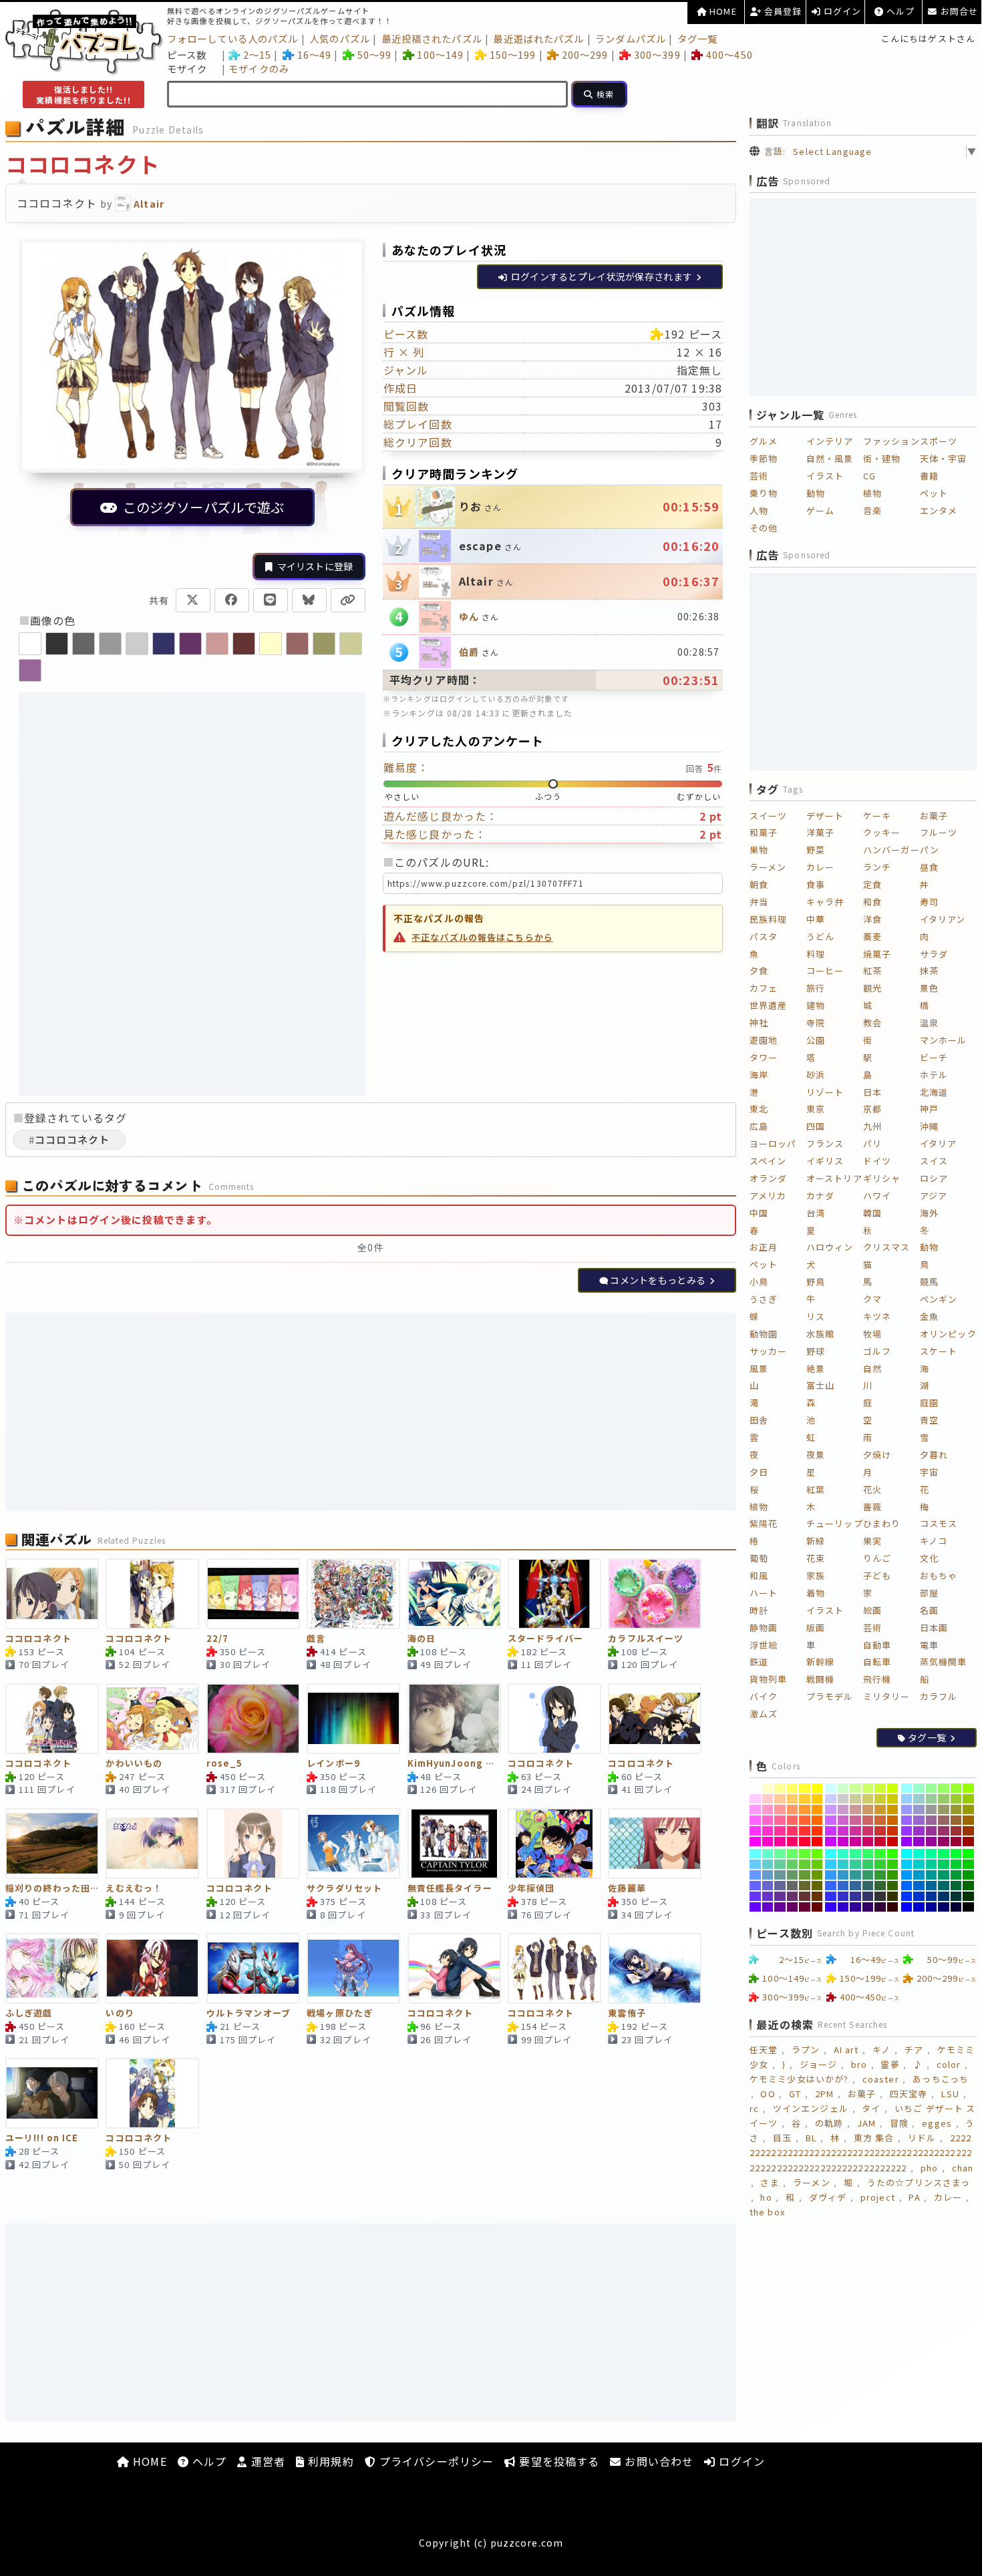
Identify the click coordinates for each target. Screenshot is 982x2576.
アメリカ (768, 1196)
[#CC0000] (893, 1842)
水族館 (820, 1334)
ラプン (806, 2050)
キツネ (877, 1316)
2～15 (257, 54)
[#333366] (868, 1896)
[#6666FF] (755, 1886)
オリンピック (948, 1334)
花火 (872, 1489)
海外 (929, 1213)
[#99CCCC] (919, 1799)
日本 (872, 1092)
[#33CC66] (868, 1864)
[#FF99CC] (768, 1809)
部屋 (929, 1593)
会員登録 (782, 11)
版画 (816, 1628)
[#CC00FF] (831, 1842)
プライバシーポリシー (435, 2461)
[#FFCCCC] (768, 1799)
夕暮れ (934, 1455)
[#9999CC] (919, 1809)
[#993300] (968, 1831)
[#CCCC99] (855, 1799)
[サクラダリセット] (353, 1844)
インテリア (830, 441)
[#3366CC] (843, 1886)
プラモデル (830, 1696)
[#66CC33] (805, 1864)
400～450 (729, 54)
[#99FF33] (956, 1788)
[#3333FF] (831, 1896)
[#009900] (968, 1875)
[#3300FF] (831, 1907)
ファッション (891, 441)
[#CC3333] (880, 1831)
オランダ (768, 1178)
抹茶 (929, 971)
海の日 (422, 1639)
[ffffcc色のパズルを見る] (271, 644)
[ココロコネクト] (52, 1594)
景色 (929, 988)
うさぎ (764, 1299)
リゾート (825, 1092)
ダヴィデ (828, 2197)
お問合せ (958, 11)
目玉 (782, 2138)
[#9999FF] (907, 1809)
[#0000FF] (907, 1907)
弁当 (759, 902)
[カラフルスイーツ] (655, 1594)
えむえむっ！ (134, 1889)
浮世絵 (764, 1645)
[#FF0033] (805, 1842)
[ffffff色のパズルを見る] (30, 644)
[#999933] (956, 1809)
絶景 (816, 1368)
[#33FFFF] (831, 1854)
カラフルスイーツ (646, 1639)
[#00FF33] (956, 1854)
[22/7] (253, 1594)
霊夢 (890, 2064)
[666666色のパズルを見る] (84, 644)
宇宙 (929, 1472)
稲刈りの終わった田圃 (52, 1889)
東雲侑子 (627, 2013)
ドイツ (877, 1161)
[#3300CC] (843, 1907)
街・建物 (882, 458)
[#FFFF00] (817, 1788)
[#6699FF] (755, 1875)
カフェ (764, 988)
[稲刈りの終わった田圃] (52, 1844)
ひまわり (882, 1523)
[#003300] (968, 1896)
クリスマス (887, 1247)
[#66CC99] (780, 1864)
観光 (872, 988)
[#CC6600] (893, 1820)
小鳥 (759, 1282)
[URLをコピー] (348, 600)
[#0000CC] (919, 1907)
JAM (866, 2123)
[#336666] (868, 1886)
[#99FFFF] (907, 1788)
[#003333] (956, 1896)
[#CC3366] (868, 1831)
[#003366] (944, 1896)
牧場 (872, 1334)
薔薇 (872, 1507)
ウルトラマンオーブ (249, 2013)
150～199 (513, 54)
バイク (764, 1696)
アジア (934, 1196)
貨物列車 (768, 1679)
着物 (816, 1593)
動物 (816, 493)
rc (754, 2108)
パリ (872, 1143)
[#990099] (932, 1842)
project (878, 2197)
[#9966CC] (919, 1820)
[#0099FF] (907, 1875)
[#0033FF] (907, 1896)
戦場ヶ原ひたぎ (340, 2013)
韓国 (872, 1213)
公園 (816, 1040)
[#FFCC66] (793, 1799)
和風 (759, 1575)
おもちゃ (939, 1575)
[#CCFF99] (855, 1788)
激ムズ (764, 1714)
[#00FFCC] (919, 1854)
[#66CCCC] (768, 1864)
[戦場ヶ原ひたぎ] (353, 1968)
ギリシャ (882, 1178)
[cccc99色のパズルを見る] (351, 644)
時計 (759, 1610)
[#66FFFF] (755, 1854)
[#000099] (932, 1907)
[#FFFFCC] (768, 1788)
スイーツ (768, 816)
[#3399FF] (831, 1875)
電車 (929, 1645)
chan (963, 2168)
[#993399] (932, 1831)
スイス (934, 1161)
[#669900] (817, 1875)
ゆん (469, 616)
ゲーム (820, 510)
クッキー (882, 832)
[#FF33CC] (768, 1831)
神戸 (929, 1109)
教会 (872, 1023)
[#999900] (968, 1809)
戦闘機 (820, 1679)
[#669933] (805, 1875)
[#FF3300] (817, 1831)
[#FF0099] (780, 1842)
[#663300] (817, 1896)
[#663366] (793, 1896)
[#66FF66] (793, 1854)
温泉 (929, 1023)
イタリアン (943, 919)
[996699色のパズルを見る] (30, 670)
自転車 (877, 1662)
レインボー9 (333, 1764)
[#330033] (880, 1907)
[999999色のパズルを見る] (110, 644)
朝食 (759, 884)
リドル (922, 2138)
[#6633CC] (768, 1896)
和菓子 (764, 832)
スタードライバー (545, 1639)
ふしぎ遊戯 (29, 2013)
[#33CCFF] (831, 1864)
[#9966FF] (907, 1820)
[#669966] (793, 1875)
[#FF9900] (817, 1809)
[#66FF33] (805, 1854)
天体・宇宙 (944, 458)
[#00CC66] (944, 1864)
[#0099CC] (919, 1875)
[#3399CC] (843, 1875)
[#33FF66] (868, 1854)
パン (930, 850)
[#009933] (956, 1875)
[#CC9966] (868, 1809)
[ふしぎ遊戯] (52, 1968)
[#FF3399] (780, 1831)
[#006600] (968, 1886)
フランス (825, 1143)
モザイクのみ (259, 68)
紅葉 (816, 1489)
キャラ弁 (825, 902)
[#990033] (956, 1842)
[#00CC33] (956, 1864)
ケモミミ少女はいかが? (799, 2079)
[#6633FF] (755, 1896)
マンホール (944, 1040)
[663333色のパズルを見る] (244, 644)
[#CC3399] (855, 1831)
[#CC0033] (880, 1842)
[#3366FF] (831, 1886)
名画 (929, 1610)
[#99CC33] (956, 1799)
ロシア (934, 1178)
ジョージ (818, 2064)
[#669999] (780, 1875)
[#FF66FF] (755, 1820)
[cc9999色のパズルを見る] (217, 644)
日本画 (934, 1628)
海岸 (759, 1075)
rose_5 (225, 1764)
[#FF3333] (805, 1831)
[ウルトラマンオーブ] (253, 1968)
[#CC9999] (855, 1809)
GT (795, 2094)
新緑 (816, 1541)
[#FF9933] (805, 1809)
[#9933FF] (907, 1831)
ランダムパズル (631, 38)
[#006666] (944, 1886)
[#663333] (805, 1896)
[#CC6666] (868, 1820)
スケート (939, 1351)
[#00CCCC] (919, 1864)
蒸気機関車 (944, 1662)
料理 (816, 954)
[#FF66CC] (768, 1820)
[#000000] (968, 1907)
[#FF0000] (817, 1842)
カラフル (939, 1696)
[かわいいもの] (152, 1719)
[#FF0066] (793, 1842)
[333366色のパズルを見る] (164, 644)
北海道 (934, 1092)
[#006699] (932, 1886)
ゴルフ (877, 1351)
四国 (816, 1126)
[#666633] (805, 1886)
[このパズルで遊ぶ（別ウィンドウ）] (192, 390)
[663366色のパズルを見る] (190, 644)
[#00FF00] (968, 1854)
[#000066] (944, 1907)
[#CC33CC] (843, 1831)
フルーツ (939, 832)
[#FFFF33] (805, 1788)
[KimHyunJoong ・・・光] (454, 1719)
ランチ (877, 867)
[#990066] (944, 1842)
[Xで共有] (193, 600)
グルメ (764, 441)
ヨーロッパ (773, 1143)
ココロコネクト (38, 1639)
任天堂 (764, 2050)
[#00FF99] (932, 1854)
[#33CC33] (880, 1864)
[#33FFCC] (843, 1854)
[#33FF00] (893, 1854)
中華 (816, 919)
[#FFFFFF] (755, 1788)
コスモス (939, 1523)
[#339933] (880, 1875)
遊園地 (764, 1040)
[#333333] (880, 1896)
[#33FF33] (880, 1854)
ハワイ (877, 1196)
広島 (759, 1126)
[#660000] (817, 1907)
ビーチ (934, 1057)
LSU (950, 2094)
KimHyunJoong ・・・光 (454, 1764)
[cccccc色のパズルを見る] (137, 644)
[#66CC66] (793, 1864)
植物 (872, 493)
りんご (877, 1558)
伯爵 (469, 652)
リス (816, 1316)
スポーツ (939, 441)
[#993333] (956, 1831)
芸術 (759, 476)
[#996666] (944, 1820)
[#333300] (893, 1896)
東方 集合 (874, 2138)
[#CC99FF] (831, 1809)
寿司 (929, 902)
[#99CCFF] (907, 1799)
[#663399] (780, 1896)
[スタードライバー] (554, 1594)
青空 (929, 1420)
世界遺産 (768, 1005)
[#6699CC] (768, 1875)
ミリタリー (887, 1696)
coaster (881, 2079)
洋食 (872, 919)
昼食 (929, 867)
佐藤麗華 (627, 1889)
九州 (872, 1126)
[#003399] (932, 1896)
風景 (759, 1368)
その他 (764, 528)
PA (914, 2197)
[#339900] (893, 1875)
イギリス (825, 1161)
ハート (764, 1593)
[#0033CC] (919, 1896)
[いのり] (152, 1968)
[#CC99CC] (843, 1809)
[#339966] (868, 1875)
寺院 (816, 1023)
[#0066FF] (907, 1886)
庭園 (929, 1403)
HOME (722, 11)
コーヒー (825, 971)
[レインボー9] (353, 1719)
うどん (820, 936)
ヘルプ (899, 11)
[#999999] (932, 1809)
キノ (881, 2050)
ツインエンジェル (811, 2108)
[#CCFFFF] (831, 1788)
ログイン (841, 11)
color (949, 2064)
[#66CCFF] (755, 1864)
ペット (934, 493)
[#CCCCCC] (843, 1799)
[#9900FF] (907, 1842)
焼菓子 (877, 954)
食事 (816, 884)
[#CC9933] (880, 1809)
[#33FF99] (855, 1854)
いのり (120, 2013)
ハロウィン (830, 1247)
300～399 (657, 54)
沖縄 (929, 1126)
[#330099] (855, 1907)
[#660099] (780, 1907)
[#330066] (868, 1907)
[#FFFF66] (793, 1788)
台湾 (816, 1213)
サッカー (768, 1351)
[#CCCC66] (868, 1799)
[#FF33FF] (755, 1831)
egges (937, 2123)
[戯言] (353, 1594)
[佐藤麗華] (655, 1844)
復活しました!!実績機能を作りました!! (83, 94)
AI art (846, 2050)
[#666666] (793, 1886)
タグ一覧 (697, 38)
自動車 (877, 1645)
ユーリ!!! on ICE (42, 2138)
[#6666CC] (768, 1886)
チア (914, 2050)
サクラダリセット (344, 1889)
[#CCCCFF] (831, 1799)
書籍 (929, 476)
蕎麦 (872, 936)
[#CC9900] (893, 1809)
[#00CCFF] (907, 1864)
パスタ (764, 936)
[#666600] (817, 1886)
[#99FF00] (968, 1788)
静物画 (764, 1628)
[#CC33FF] (831, 1831)
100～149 (440, 54)
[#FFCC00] (817, 1799)
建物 (816, 1005)
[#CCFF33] (880, 1788)
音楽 (872, 510)
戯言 (316, 1639)
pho (929, 2168)
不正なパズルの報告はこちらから (482, 937)
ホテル (934, 1075)
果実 (872, 1541)
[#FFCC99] (780, 1799)
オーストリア (834, 1178)
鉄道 (759, 1662)
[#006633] (956, 1886)
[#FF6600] (817, 1820)
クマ (872, 1299)
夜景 (816, 1455)
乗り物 (764, 493)
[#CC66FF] (831, 1820)
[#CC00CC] (843, 1842)
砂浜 (816, 1075)
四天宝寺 (909, 2094)
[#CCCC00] (893, 1799)
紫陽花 (764, 1523)
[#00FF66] (944, 1854)
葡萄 (759, 1558)
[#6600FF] (755, 1907)
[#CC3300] (893, 1831)
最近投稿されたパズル (432, 38)
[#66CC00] (817, 1864)
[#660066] (793, 1907)
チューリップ (835, 1523)
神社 (759, 1023)
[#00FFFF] (907, 1854)
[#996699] (932, 1820)
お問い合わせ (657, 2461)
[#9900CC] (919, 1842)
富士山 (820, 1385)
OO (768, 2094)
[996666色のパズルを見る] (297, 644)
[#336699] (855, 1886)
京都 (872, 1109)
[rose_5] (253, 1719)
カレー (820, 867)
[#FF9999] (780, 1809)
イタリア (938, 1143)
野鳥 (816, 1282)
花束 (816, 1558)
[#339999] (855, 1875)
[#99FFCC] (919, 1788)
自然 (872, 1368)
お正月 (764, 1247)
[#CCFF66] (868, 1788)
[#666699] (780, 1886)
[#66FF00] (817, 1854)
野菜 (816, 850)
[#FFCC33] (805, 1799)
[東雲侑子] (655, 1968)
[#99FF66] (944, 1788)
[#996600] (968, 1820)
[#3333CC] (843, 1896)
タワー (764, 1057)
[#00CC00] (968, 1864)
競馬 (929, 1282)
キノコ (934, 1541)
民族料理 (768, 919)
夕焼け (877, 1455)
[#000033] (956, 1907)
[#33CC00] (893, 1864)
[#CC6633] (880, 1820)
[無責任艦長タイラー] (454, 1844)
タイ (871, 2108)
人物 (759, 510)
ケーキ (877, 816)
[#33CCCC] (843, 1864)
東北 (759, 1109)
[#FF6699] (780, 1820)
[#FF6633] (805, 1820)
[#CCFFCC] (843, 1788)
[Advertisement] (192, 793)
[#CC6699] (855, 1820)
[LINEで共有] (271, 600)
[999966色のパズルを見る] (324, 644)
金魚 (929, 1316)
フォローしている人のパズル (233, 38)
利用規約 (329, 2461)
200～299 (585, 54)
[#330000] (893, 1907)
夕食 (759, 971)
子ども (877, 1575)
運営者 (266, 2461)
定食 (872, 884)
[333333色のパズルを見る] (57, 644)
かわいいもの (134, 1764)
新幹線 (820, 1662)
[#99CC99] (932, 1799)
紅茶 (872, 971)
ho (766, 2197)
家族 (816, 1575)
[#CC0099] (855, 1842)
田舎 (759, 1420)
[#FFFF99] (780, 1788)
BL (811, 2138)
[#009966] (944, 1875)
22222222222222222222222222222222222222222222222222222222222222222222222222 (861, 2152)
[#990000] (968, 1842)
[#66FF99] (780, 1854)
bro (859, 2064)
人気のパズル (340, 38)
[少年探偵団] (554, 1844)
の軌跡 (829, 2123)
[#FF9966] (793, 1809)
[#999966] (944, 1809)
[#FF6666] (793, 1820)
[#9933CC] (919, 1831)
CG (869, 476)
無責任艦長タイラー (450, 1889)
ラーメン (768, 867)
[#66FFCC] (768, 1854)
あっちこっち (941, 2079)
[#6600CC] (768, 1907)
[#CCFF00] (893, 1788)
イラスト (825, 476)
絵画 (872, 1610)
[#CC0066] (868, 1842)
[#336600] (893, 1886)
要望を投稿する (557, 2461)
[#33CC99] (855, 1864)
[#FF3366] (793, 1831)
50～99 (374, 54)
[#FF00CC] (768, 1842)
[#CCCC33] (880, 1799)
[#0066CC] (919, 1886)
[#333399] (855, 1896)
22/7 (217, 1639)
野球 (816, 1351)
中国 (759, 1213)
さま (770, 2182)
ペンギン (939, 1299)
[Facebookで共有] (232, 600)
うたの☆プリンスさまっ (919, 2182)
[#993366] (944, 1831)
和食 (872, 902)
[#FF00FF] (755, 1842)
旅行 (816, 988)
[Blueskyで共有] (309, 600)
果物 (759, 850)
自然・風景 (830, 458)
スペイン (768, 1161)
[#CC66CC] (843, 1820)
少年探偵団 (531, 1889)
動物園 (764, 1334)
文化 (929, 1558)
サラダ (934, 954)
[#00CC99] (932, 1864)
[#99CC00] (968, 1799)
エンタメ (939, 510)
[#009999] (932, 1875)
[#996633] (956, 1820)
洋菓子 (820, 832)
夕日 (759, 1472)
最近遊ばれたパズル (538, 38)
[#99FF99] (932, 1788)
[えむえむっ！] (152, 1844)
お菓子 (934, 816)
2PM (824, 2094)
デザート (825, 816)
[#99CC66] (944, 1799)
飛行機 (877, 1679)
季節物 (764, 458)
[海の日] (454, 1594)
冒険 (899, 2123)
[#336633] (880, 1886)
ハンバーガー (891, 850)
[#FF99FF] (755, 1809)
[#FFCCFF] (755, 1799)
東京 (816, 1109)
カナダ (820, 1196)
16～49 (314, 54)
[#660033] (805, 1907)
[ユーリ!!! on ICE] (52, 2093)
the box (767, 2212)
